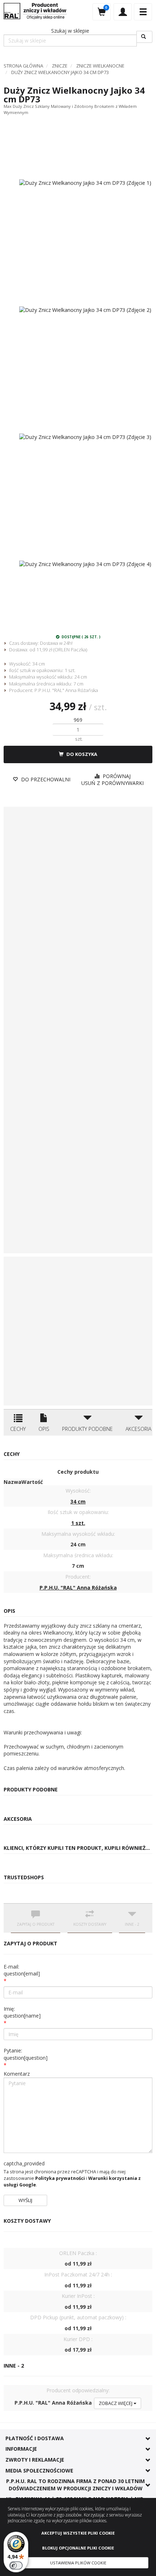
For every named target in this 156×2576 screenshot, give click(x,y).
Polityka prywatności (60, 2178)
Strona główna (23, 66)
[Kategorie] (143, 12)
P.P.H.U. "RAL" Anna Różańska (66, 690)
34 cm (39, 664)
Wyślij (25, 2200)
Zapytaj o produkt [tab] (36, 1924)
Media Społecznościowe (39, 2471)
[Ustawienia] (123, 12)
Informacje (21, 2449)
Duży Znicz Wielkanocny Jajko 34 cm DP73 (60, 72)
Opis (44, 1429)
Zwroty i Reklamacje (35, 2460)
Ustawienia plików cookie (78, 2563)
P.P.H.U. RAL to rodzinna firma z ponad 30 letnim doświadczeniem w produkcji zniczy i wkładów (75, 2485)
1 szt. (70, 670)
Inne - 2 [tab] (132, 1924)
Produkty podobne (87, 1429)
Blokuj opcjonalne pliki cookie (78, 2548)
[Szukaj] (144, 37)
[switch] (16, 2565)
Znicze (60, 66)
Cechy (18, 1429)
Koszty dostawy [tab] (90, 1924)
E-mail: (22, 1970)
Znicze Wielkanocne (100, 66)
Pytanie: (26, 2054)
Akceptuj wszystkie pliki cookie (78, 2533)
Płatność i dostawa (35, 2438)
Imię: (22, 2012)
